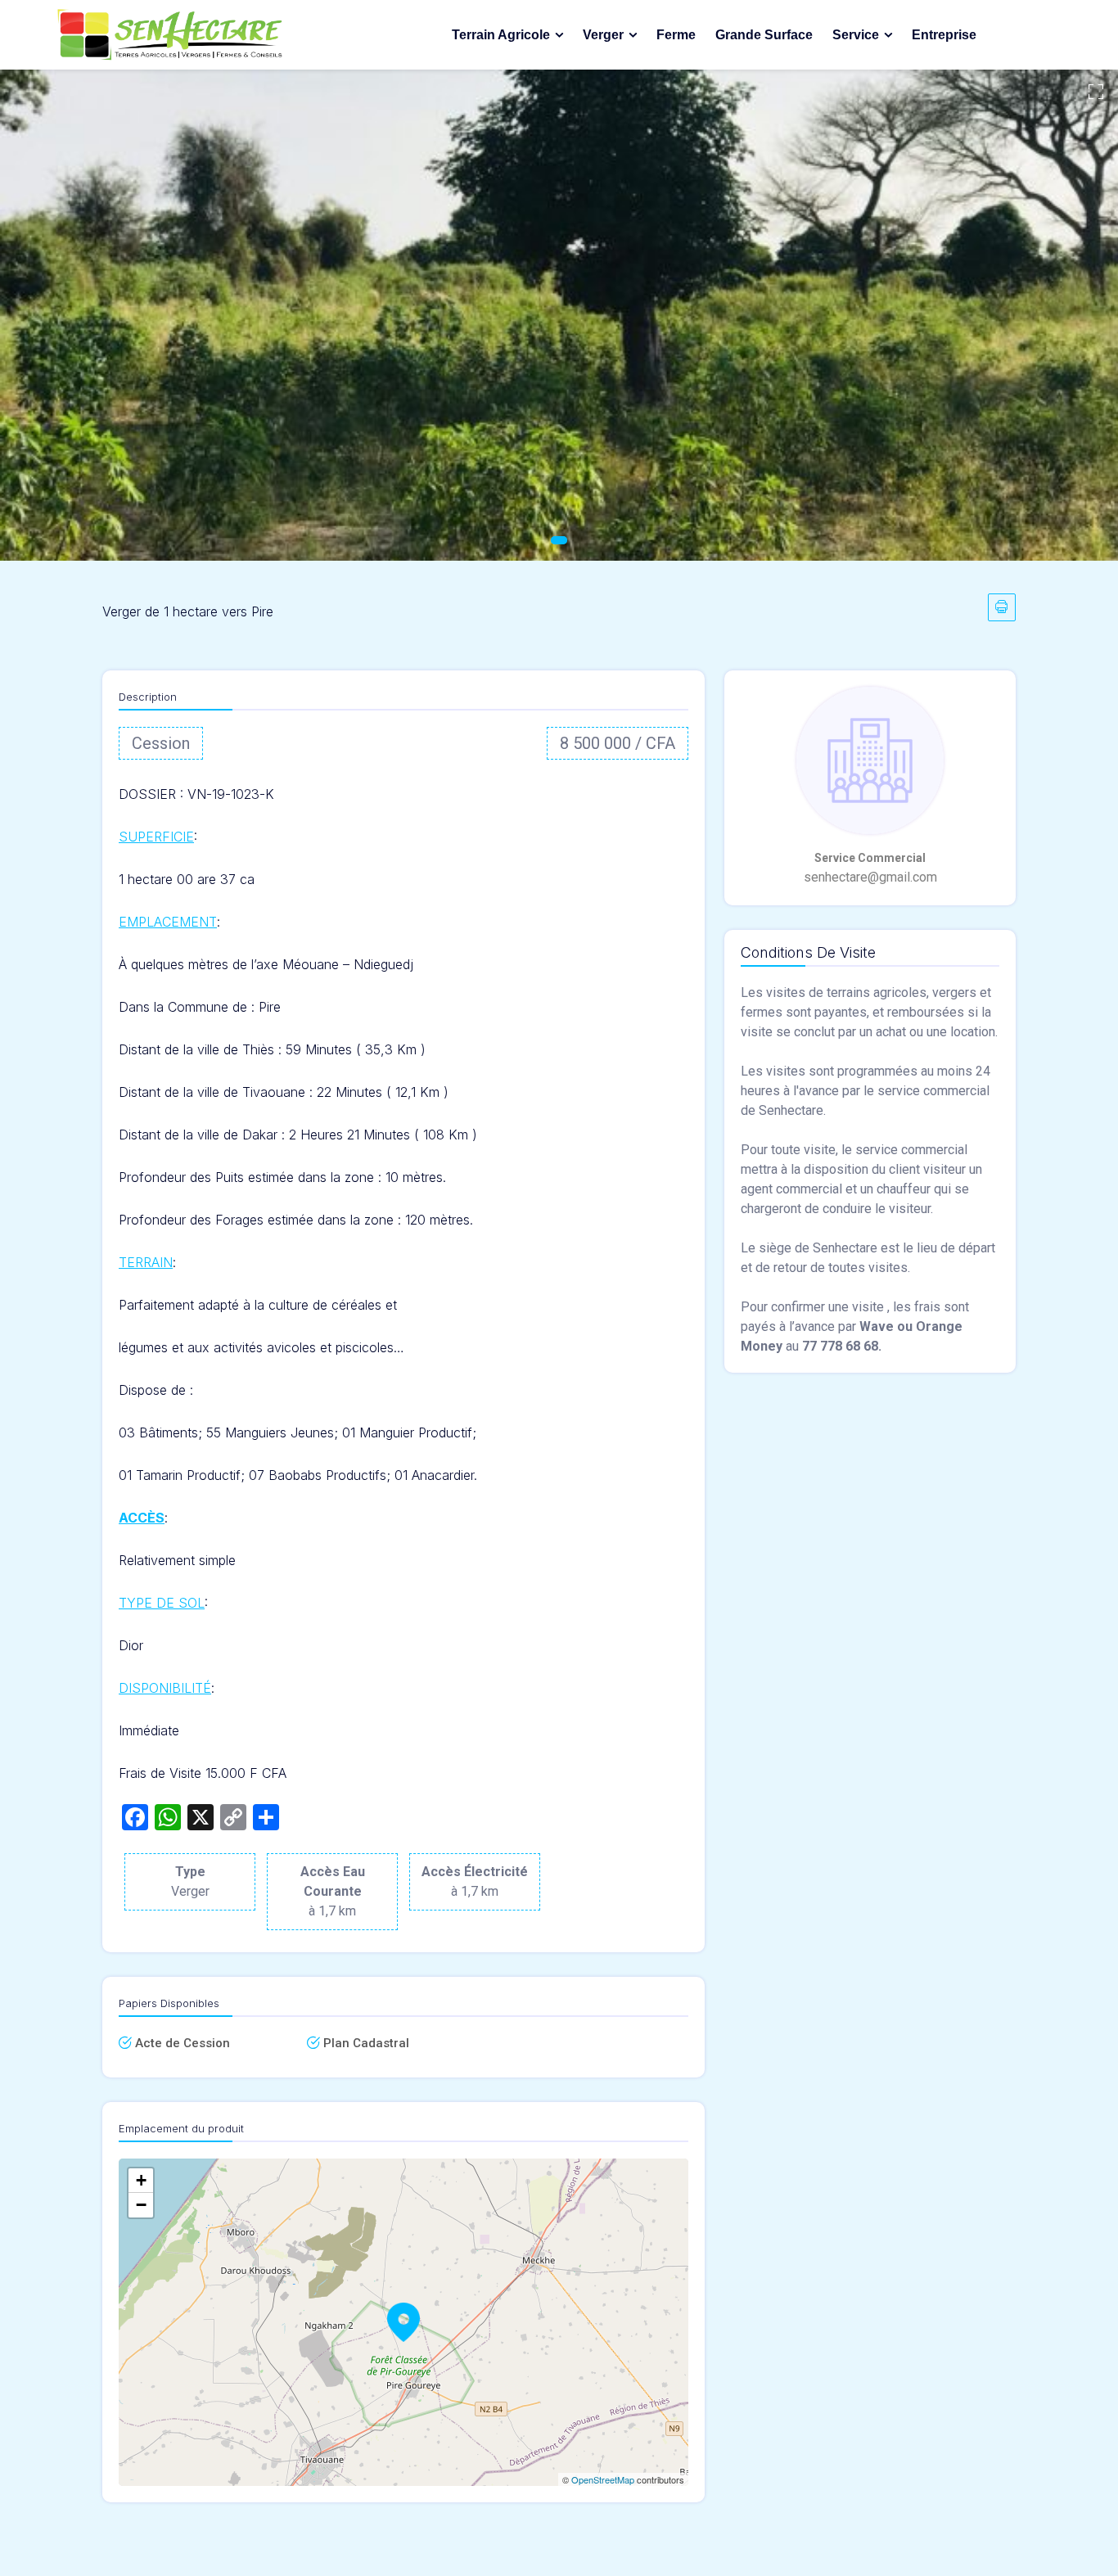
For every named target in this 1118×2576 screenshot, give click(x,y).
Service (856, 35)
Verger (603, 35)
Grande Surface (764, 35)
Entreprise (944, 35)
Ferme (676, 35)
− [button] (141, 2205)
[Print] (1002, 607)
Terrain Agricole (501, 35)
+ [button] (141, 2180)
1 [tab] (559, 540)
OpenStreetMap (603, 2479)
